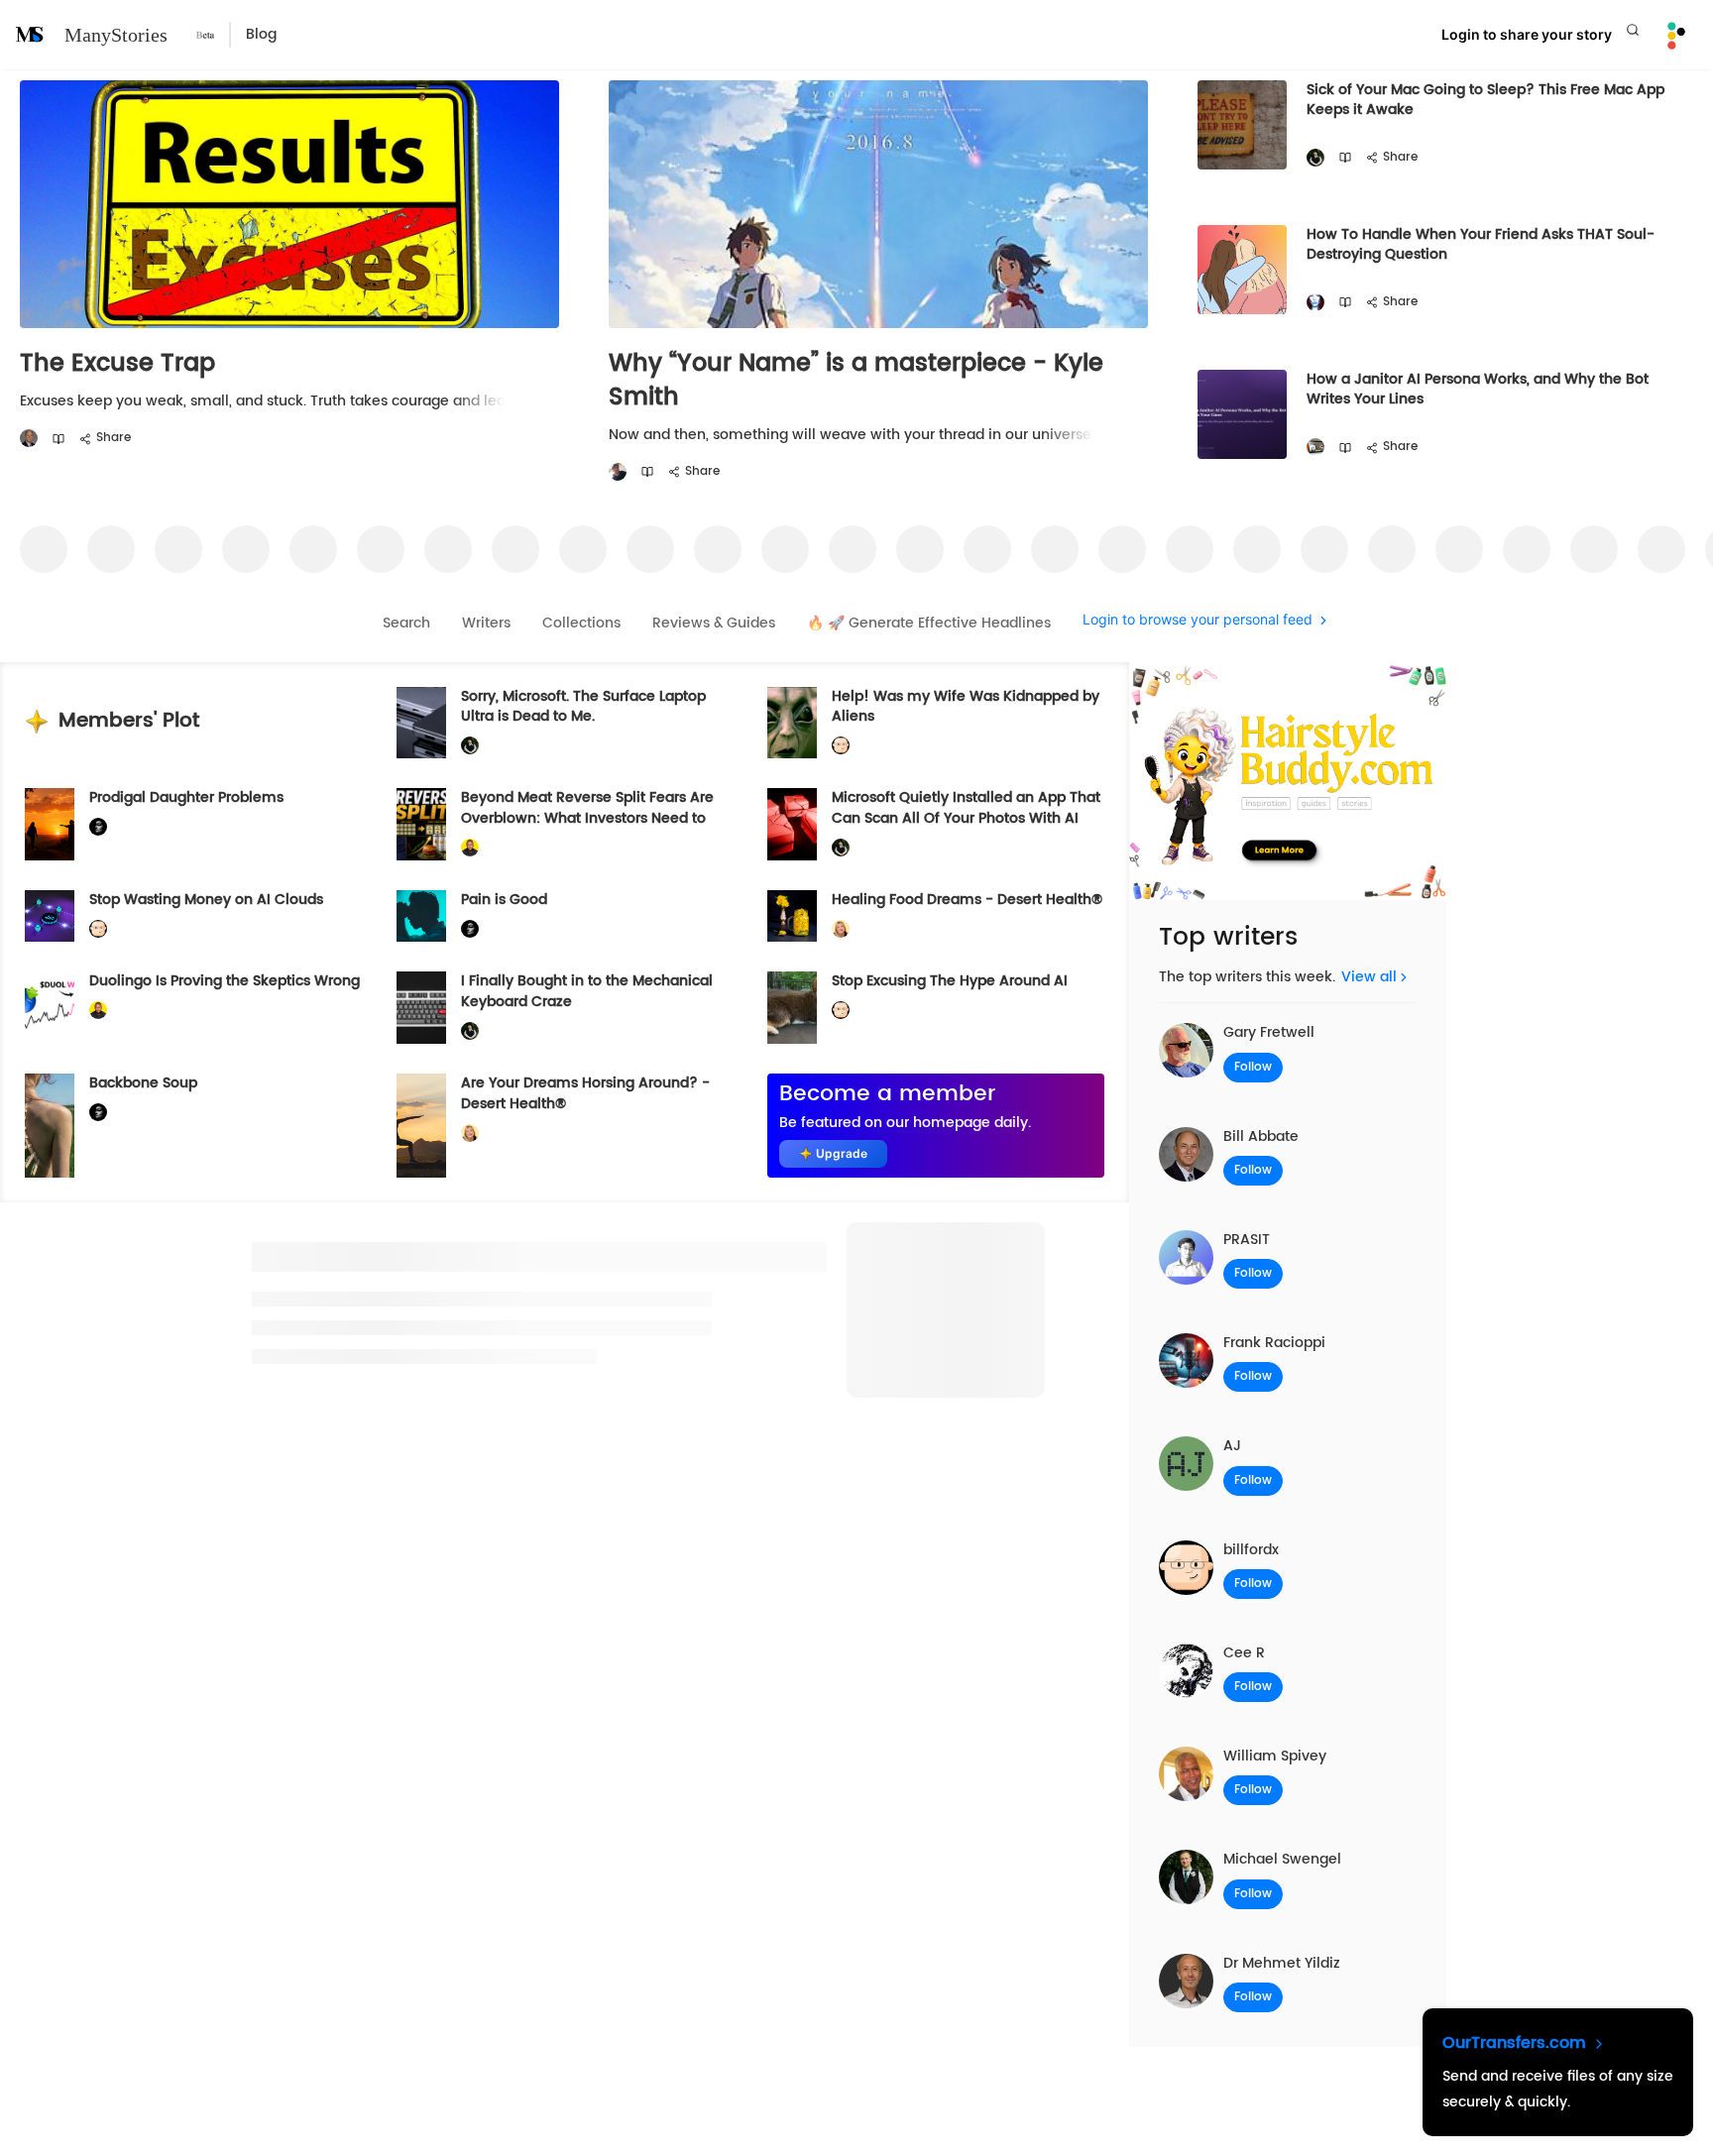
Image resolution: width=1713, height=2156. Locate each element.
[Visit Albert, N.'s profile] (1315, 448)
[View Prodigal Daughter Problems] (50, 824)
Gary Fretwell (1269, 1032)
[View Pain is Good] (421, 916)
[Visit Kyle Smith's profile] (618, 472)
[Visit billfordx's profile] (841, 746)
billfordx (1251, 1550)
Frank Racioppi (1274, 1343)
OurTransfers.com (1517, 2043)
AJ (1232, 1446)
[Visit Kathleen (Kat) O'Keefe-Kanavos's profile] (841, 929)
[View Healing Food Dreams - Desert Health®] (792, 916)
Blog (261, 34)
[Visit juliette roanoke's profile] (98, 827)
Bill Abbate (1261, 1136)
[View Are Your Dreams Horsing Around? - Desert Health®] (421, 1125)
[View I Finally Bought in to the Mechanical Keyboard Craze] (421, 1008)
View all (1369, 977)
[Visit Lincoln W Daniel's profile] (470, 848)
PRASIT (1247, 1240)
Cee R (1244, 1653)
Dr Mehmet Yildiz (1282, 1963)
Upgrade (842, 1153)
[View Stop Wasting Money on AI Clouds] (50, 916)
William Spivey (1275, 1756)
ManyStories (116, 35)
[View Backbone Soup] (50, 1125)
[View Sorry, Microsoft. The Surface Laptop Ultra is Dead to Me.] (421, 723)
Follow (1253, 1067)
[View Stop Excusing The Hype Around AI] (792, 1008)
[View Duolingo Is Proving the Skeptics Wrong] (50, 1008)
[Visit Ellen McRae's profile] (1315, 303)
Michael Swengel (1282, 1859)
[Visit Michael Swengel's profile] (1315, 158)
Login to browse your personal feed (1198, 620)
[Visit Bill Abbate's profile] (29, 439)
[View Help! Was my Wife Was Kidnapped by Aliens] (792, 723)
